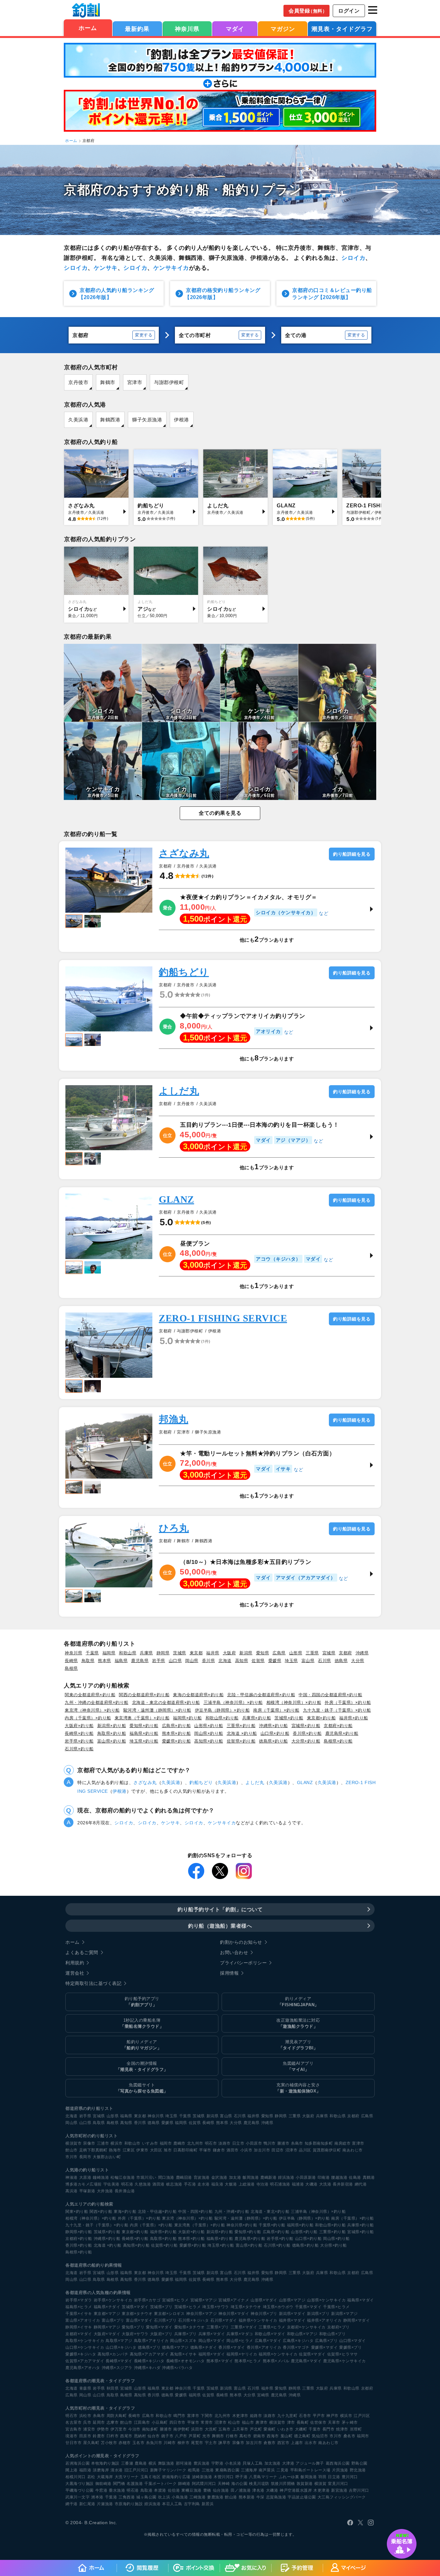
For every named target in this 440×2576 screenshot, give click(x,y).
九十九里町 (287, 2416)
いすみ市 (150, 2143)
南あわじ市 (353, 2150)
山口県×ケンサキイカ (85, 2347)
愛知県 (263, 1653)
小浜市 (246, 2150)
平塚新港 (87, 2191)
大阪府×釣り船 (79, 1726)
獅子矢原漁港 (147, 420)
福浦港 (298, 2184)
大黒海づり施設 (80, 2484)
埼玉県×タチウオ (246, 2307)
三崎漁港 (197, 2497)
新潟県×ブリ (318, 2314)
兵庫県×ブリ (186, 2334)
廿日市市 (73, 2443)
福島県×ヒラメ (79, 2307)
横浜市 (117, 2143)
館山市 (72, 2150)
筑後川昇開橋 (283, 2484)
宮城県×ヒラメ (175, 2300)
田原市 (85, 2436)
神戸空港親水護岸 (296, 2490)
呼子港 (242, 2477)
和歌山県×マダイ (270, 2334)
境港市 (72, 2436)
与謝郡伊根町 (169, 382)
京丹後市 (78, 382)
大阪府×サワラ (135, 2334)
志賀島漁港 (276, 2497)
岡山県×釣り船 (209, 1733)
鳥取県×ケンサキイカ (85, 2341)
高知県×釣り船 (209, 1741)
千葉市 (315, 2429)
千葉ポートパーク (160, 2484)
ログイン (349, 11)
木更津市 (240, 2416)
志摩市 (113, 2422)
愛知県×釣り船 (144, 1726)
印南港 (324, 2177)
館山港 (231, 2497)
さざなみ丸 (184, 853)
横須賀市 (73, 2143)
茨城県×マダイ (135, 2307)
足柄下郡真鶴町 (93, 2150)
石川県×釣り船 (79, 1749)
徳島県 (341, 1661)
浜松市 (85, 2416)
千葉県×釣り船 (272, 2225)
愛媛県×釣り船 (177, 1741)
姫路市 (256, 2416)
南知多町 (150, 2429)
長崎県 (71, 1661)
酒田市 (233, 2150)
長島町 (303, 2422)
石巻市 (305, 2416)
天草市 (334, 2422)
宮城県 (329, 1653)
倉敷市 (270, 2443)
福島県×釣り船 (144, 1733)
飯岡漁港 (251, 2177)
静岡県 (163, 1653)
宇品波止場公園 (302, 2497)
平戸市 (319, 2416)
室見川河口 (338, 2484)
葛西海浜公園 (338, 2463)
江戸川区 (362, 2416)
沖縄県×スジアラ (117, 2368)
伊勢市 (103, 2429)
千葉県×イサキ (79, 2314)
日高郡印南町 (185, 2150)
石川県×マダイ (224, 2320)
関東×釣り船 (77, 2212)
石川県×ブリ (165, 2320)
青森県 (85, 2388)
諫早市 (225, 2443)
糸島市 (297, 2143)
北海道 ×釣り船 (242, 1733)
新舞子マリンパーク (168, 2470)
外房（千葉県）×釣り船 (348, 1702)
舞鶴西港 (110, 420)
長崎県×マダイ (119, 2361)
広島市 (148, 2416)
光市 (206, 2436)
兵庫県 (146, 1653)
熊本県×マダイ (220, 2361)
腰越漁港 (339, 2177)
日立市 (238, 2143)
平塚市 (205, 2150)
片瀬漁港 (105, 2504)
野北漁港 (358, 2470)
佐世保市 (318, 2422)
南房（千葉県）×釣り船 (276, 1710)
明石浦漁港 (280, 2184)
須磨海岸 (101, 2470)
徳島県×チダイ (204, 2347)
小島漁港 (180, 2497)
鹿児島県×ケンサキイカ (344, 2361)
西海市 (273, 2436)
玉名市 (139, 2443)
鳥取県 (88, 1661)
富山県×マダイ (139, 2320)
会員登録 (308, 11)
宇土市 (211, 2443)
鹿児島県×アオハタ (83, 2368)
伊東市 (142, 2150)
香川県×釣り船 (307, 1733)
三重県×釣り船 (241, 1726)
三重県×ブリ (218, 2327)
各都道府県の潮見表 (85, 2381)
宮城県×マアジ (204, 2300)
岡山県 (192, 1661)
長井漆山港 (125, 2191)
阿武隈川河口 (204, 2484)
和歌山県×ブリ (333, 2334)
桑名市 (349, 2436)
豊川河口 (350, 2477)
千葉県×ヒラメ (336, 2307)
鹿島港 (141, 2463)
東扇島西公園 (227, 2470)
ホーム (88, 28)
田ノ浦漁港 (241, 2490)
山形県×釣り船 (209, 1726)
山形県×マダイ (264, 2300)
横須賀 (320, 2484)
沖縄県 (362, 1653)
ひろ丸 (174, 1528)
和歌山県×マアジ (302, 2334)
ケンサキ (106, 268)
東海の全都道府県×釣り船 (198, 1695)
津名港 (258, 2490)
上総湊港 (247, 2184)
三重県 (312, 1653)
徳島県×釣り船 (273, 1741)
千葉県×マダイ (308, 2307)
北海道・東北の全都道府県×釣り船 (166, 1702)
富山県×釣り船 (112, 1741)
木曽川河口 (224, 2477)
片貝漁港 (340, 2470)
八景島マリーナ (263, 2477)
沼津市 (292, 2150)
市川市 (72, 2157)
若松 (91, 2477)
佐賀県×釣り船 (241, 1741)
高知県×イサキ (183, 2354)
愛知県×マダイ (159, 2327)
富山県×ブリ (113, 2320)
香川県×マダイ (232, 2347)
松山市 (234, 2422)
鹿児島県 (140, 1661)
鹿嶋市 (179, 2143)
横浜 (153, 2463)
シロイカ (353, 258)
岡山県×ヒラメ (240, 2341)
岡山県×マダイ (212, 2341)
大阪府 (230, 1653)
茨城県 (180, 1653)
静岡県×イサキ (79, 2327)
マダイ (235, 29)
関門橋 (119, 2484)
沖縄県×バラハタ (177, 2368)
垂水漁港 (117, 2490)
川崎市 (170, 2443)
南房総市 (342, 2143)
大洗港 (325, 2184)
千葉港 (111, 2497)
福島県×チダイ (107, 2307)
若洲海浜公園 (77, 2463)
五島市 (225, 2429)
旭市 (168, 2150)
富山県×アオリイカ (83, 2320)
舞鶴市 (108, 382)
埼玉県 (291, 1661)
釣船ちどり (184, 972)
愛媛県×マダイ (325, 2347)
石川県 (325, 1661)
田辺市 (278, 2150)
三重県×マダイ (244, 2327)
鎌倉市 (219, 2150)
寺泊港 (263, 2184)
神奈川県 (187, 29)
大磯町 (301, 2429)
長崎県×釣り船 (79, 1733)
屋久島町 (91, 2443)
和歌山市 (132, 2143)
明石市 (211, 2143)
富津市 (358, 2143)
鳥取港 (147, 2490)
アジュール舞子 (310, 2463)
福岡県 (109, 1653)
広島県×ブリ (326, 2341)
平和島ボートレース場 (310, 2470)
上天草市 (240, 2429)
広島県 (279, 1653)
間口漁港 (166, 2177)
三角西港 (127, 2497)
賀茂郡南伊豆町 (327, 2150)
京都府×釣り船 (338, 1726)
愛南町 (270, 2429)
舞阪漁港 (166, 2463)
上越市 (297, 2443)
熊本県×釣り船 (177, 1733)
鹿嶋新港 (268, 2177)
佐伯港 (174, 2490)
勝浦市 (283, 2143)
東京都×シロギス (169, 2314)
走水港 (204, 2184)
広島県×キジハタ (298, 2341)
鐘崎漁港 (101, 2177)
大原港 (85, 2177)
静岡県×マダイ (357, 2320)
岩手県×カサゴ (147, 2300)
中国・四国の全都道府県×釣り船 (330, 1695)
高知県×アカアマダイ (149, 2354)
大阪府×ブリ (161, 2334)
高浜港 (72, 2191)
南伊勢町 (181, 2429)
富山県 (308, 1661)
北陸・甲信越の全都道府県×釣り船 (261, 1695)
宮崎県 (263, 2395)
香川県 (209, 1661)
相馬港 (194, 2470)
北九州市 (195, 2143)
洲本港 (97, 2497)
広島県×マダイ (268, 2341)
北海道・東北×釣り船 (270, 2212)
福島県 (121, 1661)
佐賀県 (258, 1661)
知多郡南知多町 (319, 2143)
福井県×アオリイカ (324, 2320)
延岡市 (99, 2422)
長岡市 (85, 2157)
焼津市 (342, 2429)
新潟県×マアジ (344, 2314)
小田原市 (254, 2143)
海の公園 (239, 2484)
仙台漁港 (221, 2490)
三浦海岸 (249, 2470)
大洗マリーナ (127, 2477)
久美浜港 (78, 420)
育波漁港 (202, 2177)
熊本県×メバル (276, 2361)
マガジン (283, 29)
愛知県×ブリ (133, 2327)
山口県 (175, 1661)
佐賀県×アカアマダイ (85, 2361)
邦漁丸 (174, 1419)
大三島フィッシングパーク (342, 2497)
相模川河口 (76, 2477)
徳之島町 (302, 2436)
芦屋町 (195, 2436)
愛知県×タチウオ (190, 2327)
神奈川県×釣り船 (242, 2225)
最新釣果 (137, 29)
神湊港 (72, 2177)
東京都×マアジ (107, 2314)
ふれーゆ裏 (289, 2477)
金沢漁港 (219, 2177)
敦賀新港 (305, 2484)
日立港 (334, 2477)
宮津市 (135, 382)
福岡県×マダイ (212, 2354)
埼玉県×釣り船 (144, 1741)
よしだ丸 (179, 1091)
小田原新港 (306, 2177)
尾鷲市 (197, 2443)
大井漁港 (105, 2191)
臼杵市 (113, 2436)
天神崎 (224, 2484)
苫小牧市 (109, 2443)
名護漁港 (135, 2484)
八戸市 (181, 2436)
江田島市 (142, 2422)
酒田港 (158, 2184)
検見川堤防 (259, 2484)
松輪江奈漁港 (123, 2177)
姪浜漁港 (286, 2177)
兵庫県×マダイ (212, 2334)
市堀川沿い (146, 2177)
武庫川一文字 (77, 2497)
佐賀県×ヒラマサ (343, 2354)
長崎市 (134, 2416)
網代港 (361, 2184)
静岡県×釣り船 (79, 2232)
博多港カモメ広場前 (84, 2184)
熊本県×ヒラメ (248, 2361)
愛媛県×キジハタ (81, 2354)
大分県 (358, 1661)
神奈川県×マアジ (201, 2314)
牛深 (260, 2497)
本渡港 (160, 2490)
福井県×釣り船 (354, 1718)
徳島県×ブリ (149, 2347)
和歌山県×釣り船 (222, 1718)
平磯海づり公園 (80, 2490)
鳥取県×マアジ (119, 2341)
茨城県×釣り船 (289, 1718)
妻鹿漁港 (215, 2497)
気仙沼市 (320, 2436)
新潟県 (246, 1653)
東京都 (196, 1653)
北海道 (225, 1661)
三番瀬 (127, 2463)
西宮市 (283, 2443)
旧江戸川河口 (136, 2470)
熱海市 (115, 2150)
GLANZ (177, 1199)
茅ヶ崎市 (350, 2422)
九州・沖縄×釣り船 (232, 2212)
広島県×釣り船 (177, 1726)
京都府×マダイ (79, 2334)
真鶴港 (369, 2177)
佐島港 (355, 2177)
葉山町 (287, 2436)
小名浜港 (233, 2463)
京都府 (345, 1653)
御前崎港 (103, 2484)
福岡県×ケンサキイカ (278, 2354)
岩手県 (159, 1661)
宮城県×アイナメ (234, 2300)
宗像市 (89, 2143)
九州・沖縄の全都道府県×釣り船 (97, 1702)
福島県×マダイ (361, 2300)
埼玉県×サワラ (216, 2307)
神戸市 (332, 2416)
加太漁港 (273, 2463)
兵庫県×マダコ (240, 2334)
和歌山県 (128, 1653)
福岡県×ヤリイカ (242, 2354)
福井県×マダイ (292, 2320)
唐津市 (262, 2422)
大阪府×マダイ (107, 2334)
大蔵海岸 (105, 2477)
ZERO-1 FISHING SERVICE (223, 1318)
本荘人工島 (172, 2504)
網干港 (72, 2504)
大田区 (156, 2150)
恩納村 (140, 2436)
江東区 (129, 2150)
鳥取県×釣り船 (112, 1733)
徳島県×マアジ (175, 2347)
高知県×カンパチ (113, 2354)
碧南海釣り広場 (176, 2477)
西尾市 (126, 2436)
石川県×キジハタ (193, 2320)
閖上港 (72, 2470)
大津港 (288, 2463)
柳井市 (184, 2443)
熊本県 (105, 1661)
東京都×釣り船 (321, 1718)
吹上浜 (164, 2497)
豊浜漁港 (202, 2463)
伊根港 (182, 420)
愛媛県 (275, 1661)
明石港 (127, 2184)
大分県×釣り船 (306, 1741)
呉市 (87, 2422)
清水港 (117, 2470)
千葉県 (92, 1653)
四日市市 (177, 2422)
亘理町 (356, 2429)
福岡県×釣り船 (187, 1718)
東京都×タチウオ (137, 2314)
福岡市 (166, 2143)
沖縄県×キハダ (147, 2368)
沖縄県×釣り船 (273, 1726)
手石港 (190, 2184)
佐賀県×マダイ (312, 2354)
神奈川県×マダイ (234, 2314)
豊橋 (207, 2490)
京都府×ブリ (339, 2327)
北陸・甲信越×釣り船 (157, 2212)
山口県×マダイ (353, 2341)
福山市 (248, 2422)
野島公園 (359, 2463)
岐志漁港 (174, 2184)
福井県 (213, 1653)
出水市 (311, 2443)
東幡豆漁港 (191, 2490)
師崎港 (184, 2484)
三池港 (208, 2470)
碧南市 (259, 2436)
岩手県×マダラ (79, 2300)
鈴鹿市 (99, 2436)
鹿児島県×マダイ (306, 2361)
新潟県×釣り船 (112, 1726)
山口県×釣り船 (275, 1733)
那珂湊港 (184, 2463)
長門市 (329, 2429)
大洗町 (211, 2429)
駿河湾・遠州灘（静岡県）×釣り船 (157, 1710)
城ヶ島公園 (146, 2497)
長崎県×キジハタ (149, 2361)
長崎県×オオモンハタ (186, 2361)
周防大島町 (117, 2416)
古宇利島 (192, 2504)
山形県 (296, 1653)
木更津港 (321, 2490)
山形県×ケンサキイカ (326, 2300)
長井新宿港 (343, 2184)
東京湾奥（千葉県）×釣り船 (142, 1718)
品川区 (305, 2150)
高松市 (245, 2436)
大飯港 (231, 2184)
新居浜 (208, 2504)
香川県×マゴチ (296, 2347)
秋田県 (113, 2388)
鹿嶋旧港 (184, 2177)
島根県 (71, 1668)
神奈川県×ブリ (264, 2314)
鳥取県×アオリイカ (151, 2341)
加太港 (235, 2177)
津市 (291, 2422)
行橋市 (232, 2436)
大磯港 (311, 2184)
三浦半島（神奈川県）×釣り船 (233, 1702)
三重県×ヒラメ (272, 2327)
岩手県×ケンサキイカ (113, 2300)
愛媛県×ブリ (350, 2347)
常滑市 (207, 2422)
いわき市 (285, 2429)
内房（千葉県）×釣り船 (88, 1718)
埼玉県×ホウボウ (278, 2307)
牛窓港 (101, 2490)
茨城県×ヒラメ (188, 2307)
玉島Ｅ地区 (151, 2477)
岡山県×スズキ (183, 2341)
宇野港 (217, 2463)
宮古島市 (73, 2429)
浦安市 (89, 2429)
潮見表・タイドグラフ (342, 29)
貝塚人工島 (253, 2463)
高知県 (242, 1661)
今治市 (134, 2429)
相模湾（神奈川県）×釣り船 (294, 1702)
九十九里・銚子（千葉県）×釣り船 (337, 1710)
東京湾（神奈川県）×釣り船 (92, 1710)
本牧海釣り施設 (105, 2463)
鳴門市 (179, 2416)
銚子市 (167, 2436)
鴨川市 (270, 2143)
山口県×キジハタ (121, 2347)
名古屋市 (73, 2422)
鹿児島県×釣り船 (342, 1733)
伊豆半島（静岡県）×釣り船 (222, 1710)
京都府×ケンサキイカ (306, 2327)
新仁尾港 (87, 2504)
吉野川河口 (359, 2490)
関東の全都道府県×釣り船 (90, 1695)
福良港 (217, 2184)
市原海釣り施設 (129, 2504)
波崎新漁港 (202, 2477)
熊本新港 (247, 2497)
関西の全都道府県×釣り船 (144, 1695)
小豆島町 (160, 2422)
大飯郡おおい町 (107, 2157)
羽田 (322, 2477)
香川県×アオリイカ (264, 2347)
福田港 (85, 2470)
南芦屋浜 (267, 2470)
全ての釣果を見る (220, 813)
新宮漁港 (339, 2490)
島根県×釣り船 (338, 1741)
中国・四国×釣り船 (196, 2212)
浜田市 (197, 2429)
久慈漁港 (143, 2184)
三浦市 (103, 2143)
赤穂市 (125, 2443)
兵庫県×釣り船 (257, 1718)
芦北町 (256, 2429)
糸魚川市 (154, 2443)
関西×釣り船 (101, 2212)
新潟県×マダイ (292, 2314)
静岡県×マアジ (107, 2327)
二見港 (282, 2470)
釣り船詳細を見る (352, 854)
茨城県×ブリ (161, 2307)
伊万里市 (119, 2429)
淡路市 (225, 2143)
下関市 (207, 2416)
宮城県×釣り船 (306, 1726)
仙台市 (154, 2436)
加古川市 (262, 2150)
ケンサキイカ (171, 268)
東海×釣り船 (125, 2212)
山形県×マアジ (292, 2300)
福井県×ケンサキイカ (258, 2320)
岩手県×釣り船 (79, 1741)
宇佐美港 (111, 2184)
